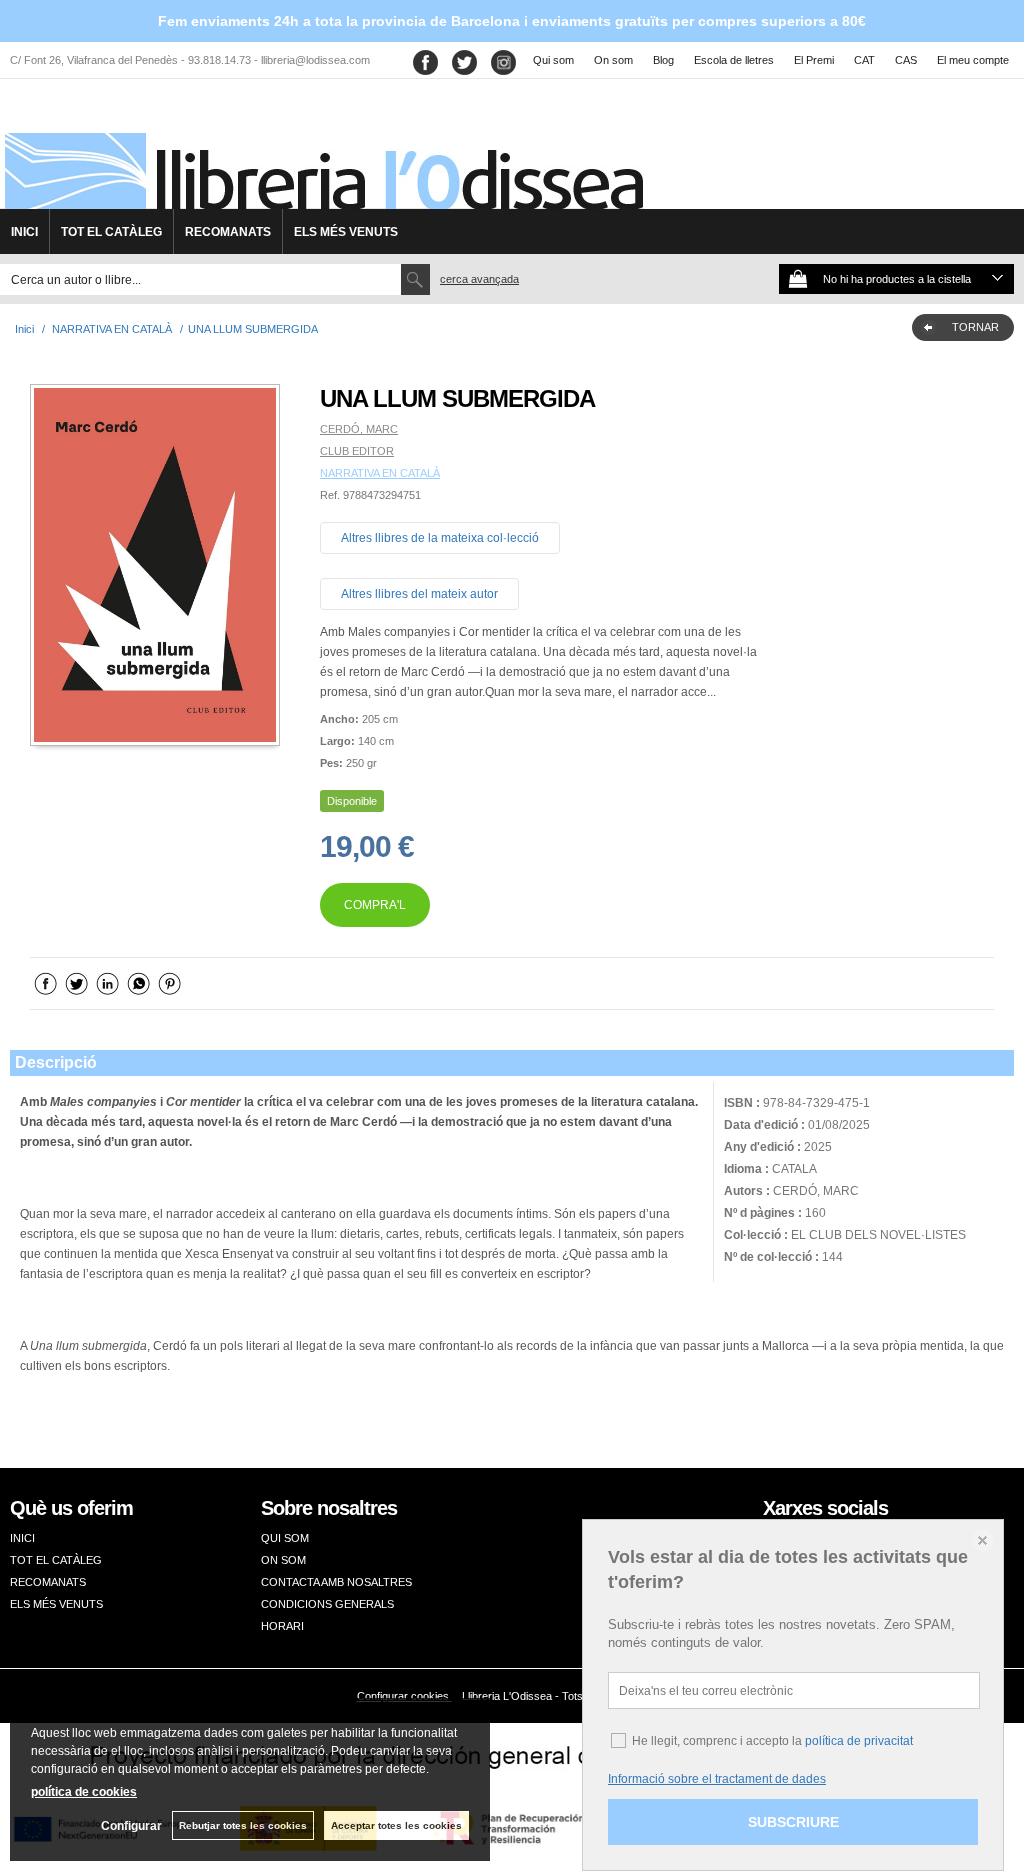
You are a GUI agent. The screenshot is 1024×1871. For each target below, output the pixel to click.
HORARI (282, 1626)
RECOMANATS (228, 232)
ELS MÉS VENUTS (346, 232)
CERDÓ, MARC (359, 429)
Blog (663, 60)
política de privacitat (859, 1741)
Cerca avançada (479, 279)
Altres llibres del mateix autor (419, 594)
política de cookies (84, 1792)
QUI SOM (285, 1538)
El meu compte (973, 60)
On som (613, 60)
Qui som (553, 60)
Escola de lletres (734, 60)
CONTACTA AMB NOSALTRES (336, 1582)
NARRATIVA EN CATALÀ (380, 473)
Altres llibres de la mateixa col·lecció (440, 538)
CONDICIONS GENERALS (327, 1604)
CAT (864, 60)
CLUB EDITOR (357, 451)
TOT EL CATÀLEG (111, 232)
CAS (906, 60)
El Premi (814, 60)
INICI (24, 232)
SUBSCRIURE (793, 1822)
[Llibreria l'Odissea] (322, 151)
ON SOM (283, 1560)
